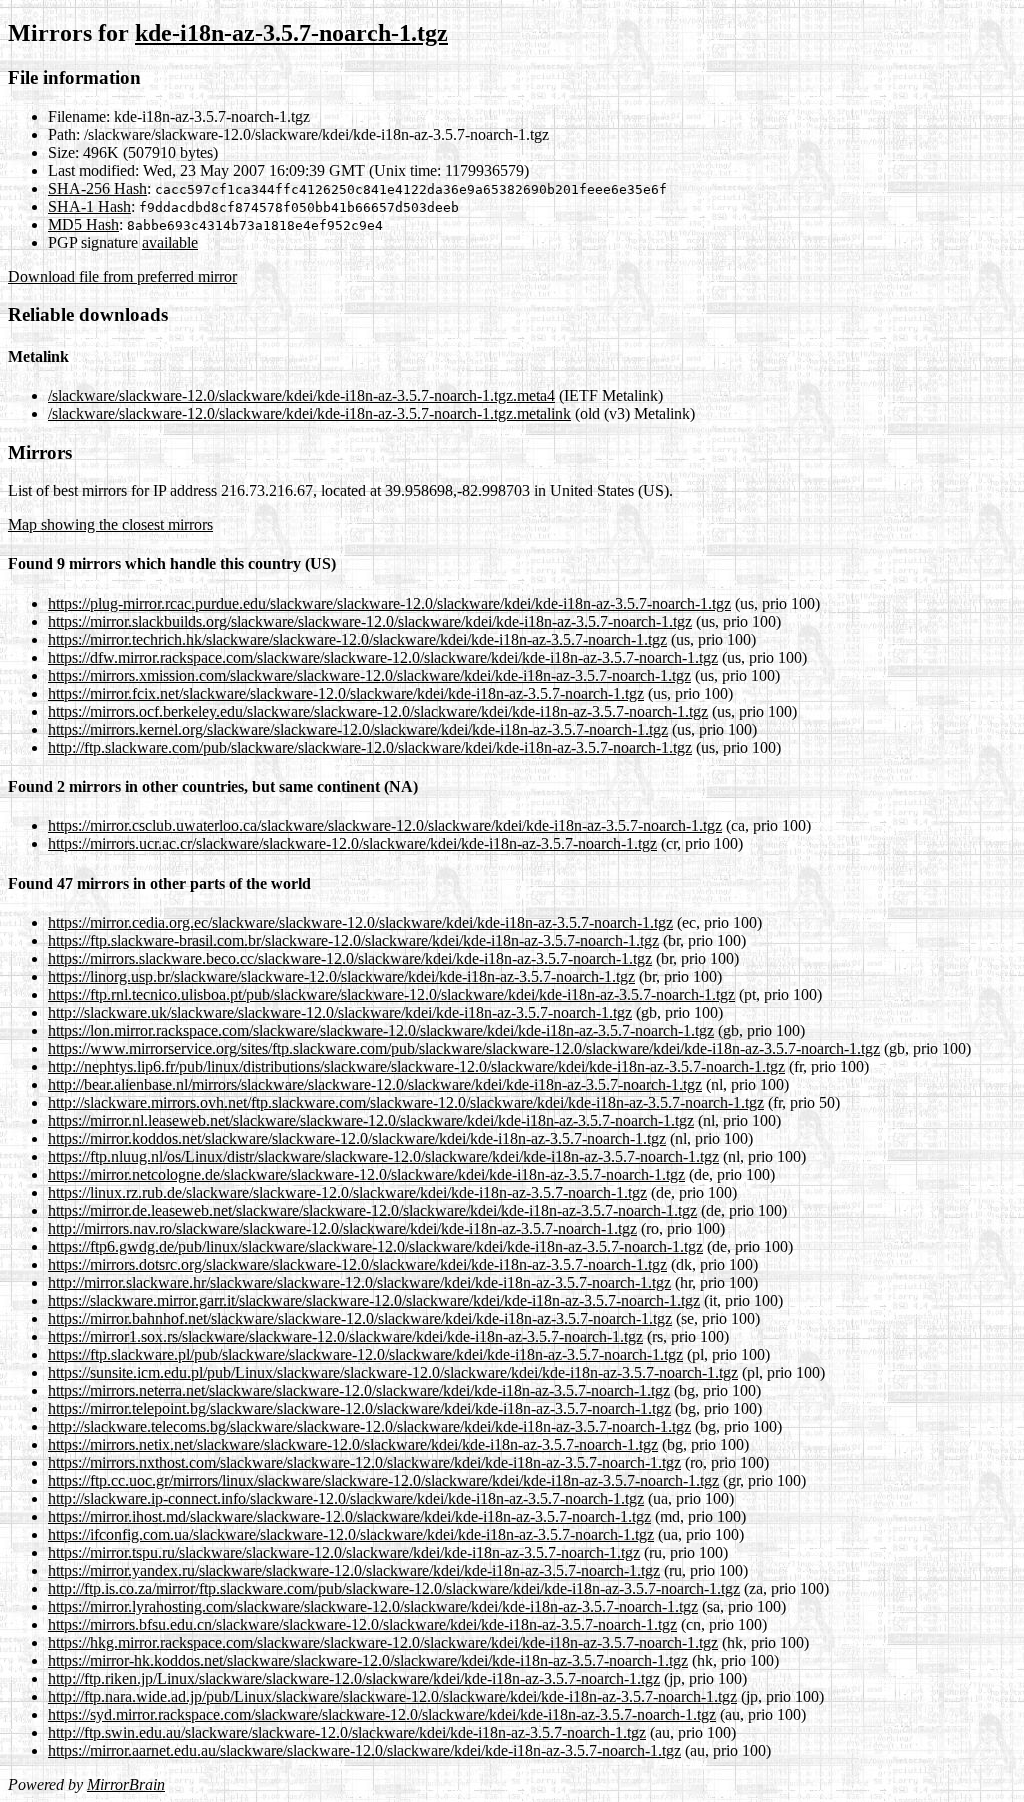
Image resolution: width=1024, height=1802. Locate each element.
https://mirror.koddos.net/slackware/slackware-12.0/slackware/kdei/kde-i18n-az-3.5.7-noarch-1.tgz (357, 1138)
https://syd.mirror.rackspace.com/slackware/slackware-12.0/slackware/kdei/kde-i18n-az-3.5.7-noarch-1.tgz (382, 1714)
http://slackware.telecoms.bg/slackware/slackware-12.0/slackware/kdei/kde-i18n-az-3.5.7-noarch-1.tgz (369, 1426)
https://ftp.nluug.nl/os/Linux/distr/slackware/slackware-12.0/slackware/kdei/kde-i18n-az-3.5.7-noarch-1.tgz (383, 1156)
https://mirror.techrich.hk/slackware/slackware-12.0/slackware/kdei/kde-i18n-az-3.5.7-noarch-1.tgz (357, 639)
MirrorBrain (126, 1784)
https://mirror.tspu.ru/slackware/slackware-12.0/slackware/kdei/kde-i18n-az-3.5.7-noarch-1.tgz (344, 1552)
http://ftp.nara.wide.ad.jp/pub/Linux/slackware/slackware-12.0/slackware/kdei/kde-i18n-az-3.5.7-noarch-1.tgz (392, 1696)
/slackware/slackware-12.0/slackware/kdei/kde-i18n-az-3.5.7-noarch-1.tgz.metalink (309, 413)
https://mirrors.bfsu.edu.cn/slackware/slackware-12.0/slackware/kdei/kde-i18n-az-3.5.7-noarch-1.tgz (362, 1624)
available (170, 242)
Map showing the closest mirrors (110, 524)
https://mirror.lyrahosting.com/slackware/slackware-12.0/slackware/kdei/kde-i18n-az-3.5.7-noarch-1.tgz (373, 1606)
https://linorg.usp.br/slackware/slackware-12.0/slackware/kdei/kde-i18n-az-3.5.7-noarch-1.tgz (341, 976)
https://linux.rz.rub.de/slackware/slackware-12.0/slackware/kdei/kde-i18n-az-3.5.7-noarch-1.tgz (347, 1192)
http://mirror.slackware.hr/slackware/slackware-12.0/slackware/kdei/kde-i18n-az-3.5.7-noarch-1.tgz (359, 1282)
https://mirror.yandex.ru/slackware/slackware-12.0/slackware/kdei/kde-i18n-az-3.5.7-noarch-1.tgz (354, 1570)
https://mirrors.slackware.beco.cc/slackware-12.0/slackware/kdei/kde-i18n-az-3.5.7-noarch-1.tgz (350, 958)
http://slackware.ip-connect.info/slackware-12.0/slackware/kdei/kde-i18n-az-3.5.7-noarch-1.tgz (346, 1498)
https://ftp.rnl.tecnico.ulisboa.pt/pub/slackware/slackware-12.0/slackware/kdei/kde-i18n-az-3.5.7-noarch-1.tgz (391, 994)
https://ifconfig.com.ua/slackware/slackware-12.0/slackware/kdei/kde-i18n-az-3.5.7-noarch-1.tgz (351, 1534)
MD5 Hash (83, 224)
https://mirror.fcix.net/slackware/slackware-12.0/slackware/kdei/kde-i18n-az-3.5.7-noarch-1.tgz (346, 693)
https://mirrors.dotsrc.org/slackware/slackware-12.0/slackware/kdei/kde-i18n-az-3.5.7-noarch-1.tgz (357, 1264)
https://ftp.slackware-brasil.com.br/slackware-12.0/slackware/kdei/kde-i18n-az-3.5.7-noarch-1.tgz (353, 940)
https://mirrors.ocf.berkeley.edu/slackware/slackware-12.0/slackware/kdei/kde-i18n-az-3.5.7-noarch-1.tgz (378, 711)
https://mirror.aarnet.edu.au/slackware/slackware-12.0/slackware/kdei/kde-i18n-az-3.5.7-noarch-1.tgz (364, 1750)
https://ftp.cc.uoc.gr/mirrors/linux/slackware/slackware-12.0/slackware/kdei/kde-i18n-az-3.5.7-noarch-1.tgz (383, 1480)
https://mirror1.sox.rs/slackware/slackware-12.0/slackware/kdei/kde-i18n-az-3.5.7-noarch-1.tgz (345, 1336)
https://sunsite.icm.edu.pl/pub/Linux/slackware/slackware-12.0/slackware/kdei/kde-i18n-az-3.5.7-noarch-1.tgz (393, 1372)
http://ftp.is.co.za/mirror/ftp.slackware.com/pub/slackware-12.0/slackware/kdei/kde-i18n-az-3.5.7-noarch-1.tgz (394, 1588)
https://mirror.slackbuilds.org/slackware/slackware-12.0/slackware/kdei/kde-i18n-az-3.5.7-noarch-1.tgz (370, 621)
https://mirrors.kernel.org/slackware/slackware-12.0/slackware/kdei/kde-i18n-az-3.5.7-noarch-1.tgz (358, 729)
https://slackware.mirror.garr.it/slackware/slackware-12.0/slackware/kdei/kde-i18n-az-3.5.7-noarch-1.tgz (374, 1300)
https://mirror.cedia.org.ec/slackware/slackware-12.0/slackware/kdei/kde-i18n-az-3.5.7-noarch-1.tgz (360, 922)
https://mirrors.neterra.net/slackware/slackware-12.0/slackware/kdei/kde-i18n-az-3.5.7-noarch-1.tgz (359, 1390)
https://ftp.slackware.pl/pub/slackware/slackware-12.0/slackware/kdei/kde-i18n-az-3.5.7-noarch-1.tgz (365, 1354)
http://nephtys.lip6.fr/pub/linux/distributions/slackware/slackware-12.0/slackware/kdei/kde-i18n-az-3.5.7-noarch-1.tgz (416, 1066)
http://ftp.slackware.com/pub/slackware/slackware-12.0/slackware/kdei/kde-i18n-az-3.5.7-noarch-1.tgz (370, 747)
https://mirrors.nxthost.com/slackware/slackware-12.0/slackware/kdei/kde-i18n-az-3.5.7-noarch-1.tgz (364, 1462)
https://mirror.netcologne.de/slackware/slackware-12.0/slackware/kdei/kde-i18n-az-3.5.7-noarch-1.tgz (366, 1174)
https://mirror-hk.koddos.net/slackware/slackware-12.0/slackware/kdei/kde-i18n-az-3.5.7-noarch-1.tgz (368, 1660)
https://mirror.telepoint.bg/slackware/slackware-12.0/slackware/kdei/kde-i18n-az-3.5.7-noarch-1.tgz (359, 1408)
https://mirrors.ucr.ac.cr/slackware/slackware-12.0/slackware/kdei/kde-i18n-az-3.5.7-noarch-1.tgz (352, 843)
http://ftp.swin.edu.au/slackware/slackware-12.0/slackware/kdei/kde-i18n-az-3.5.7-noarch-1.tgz (347, 1732)
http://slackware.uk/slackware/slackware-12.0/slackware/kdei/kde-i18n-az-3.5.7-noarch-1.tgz (340, 1012)
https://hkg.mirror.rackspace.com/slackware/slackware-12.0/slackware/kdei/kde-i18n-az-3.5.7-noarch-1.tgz (383, 1642)
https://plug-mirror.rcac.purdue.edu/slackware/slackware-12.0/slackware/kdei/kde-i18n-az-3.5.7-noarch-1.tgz (389, 603)
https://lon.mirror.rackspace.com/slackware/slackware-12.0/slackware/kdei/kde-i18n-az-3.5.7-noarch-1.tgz (381, 1030)
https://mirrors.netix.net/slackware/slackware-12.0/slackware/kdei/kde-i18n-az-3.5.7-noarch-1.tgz (353, 1444)
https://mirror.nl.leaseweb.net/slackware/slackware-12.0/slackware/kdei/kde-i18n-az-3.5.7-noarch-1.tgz (371, 1120)
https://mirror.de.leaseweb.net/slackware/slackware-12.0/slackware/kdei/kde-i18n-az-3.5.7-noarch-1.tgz (372, 1210)
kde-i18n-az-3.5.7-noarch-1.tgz (291, 33)
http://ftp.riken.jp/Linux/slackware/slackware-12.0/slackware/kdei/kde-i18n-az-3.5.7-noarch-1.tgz (354, 1678)
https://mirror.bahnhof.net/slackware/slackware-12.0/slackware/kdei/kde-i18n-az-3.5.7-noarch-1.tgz (360, 1318)
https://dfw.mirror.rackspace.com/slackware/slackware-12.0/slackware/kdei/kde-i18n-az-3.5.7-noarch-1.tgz (383, 657)
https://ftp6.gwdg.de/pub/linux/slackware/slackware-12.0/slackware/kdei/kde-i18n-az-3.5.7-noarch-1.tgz (375, 1246)
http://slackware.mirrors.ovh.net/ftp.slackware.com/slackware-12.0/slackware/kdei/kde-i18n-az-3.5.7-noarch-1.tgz (406, 1102)
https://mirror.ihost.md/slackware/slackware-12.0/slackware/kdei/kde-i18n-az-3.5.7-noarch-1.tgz (349, 1516)
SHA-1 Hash (89, 206)
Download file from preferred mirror (122, 276)
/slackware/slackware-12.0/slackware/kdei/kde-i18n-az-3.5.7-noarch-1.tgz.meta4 (301, 395)
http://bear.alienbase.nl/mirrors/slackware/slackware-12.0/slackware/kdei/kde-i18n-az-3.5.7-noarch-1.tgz (375, 1084)
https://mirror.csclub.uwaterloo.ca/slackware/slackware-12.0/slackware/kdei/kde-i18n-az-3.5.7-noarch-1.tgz (385, 825)
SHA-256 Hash (97, 188)
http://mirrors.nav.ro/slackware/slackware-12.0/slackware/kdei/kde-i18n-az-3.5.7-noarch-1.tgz (342, 1228)
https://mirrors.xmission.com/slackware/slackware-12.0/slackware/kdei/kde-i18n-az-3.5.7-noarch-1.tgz (369, 675)
